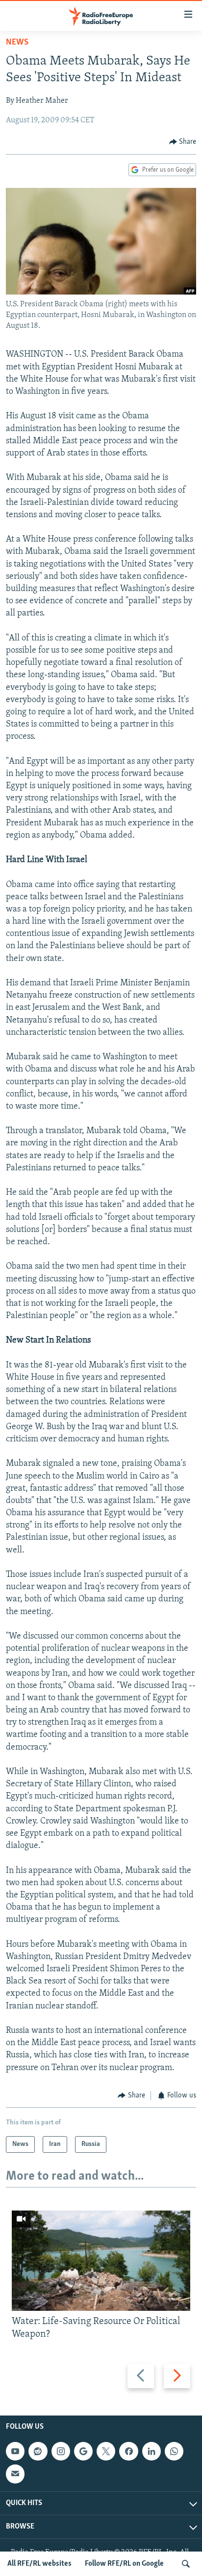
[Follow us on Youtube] (15, 2451)
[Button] (183, 142)
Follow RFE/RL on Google (124, 2564)
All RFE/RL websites (39, 2564)
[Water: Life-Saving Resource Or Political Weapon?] (101, 2261)
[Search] (186, 2564)
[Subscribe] (15, 2474)
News (17, 43)
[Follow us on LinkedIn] (151, 2451)
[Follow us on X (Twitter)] (106, 2451)
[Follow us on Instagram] (61, 2451)
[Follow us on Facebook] (128, 2451)
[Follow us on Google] (83, 2451)
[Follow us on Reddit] (38, 2451)
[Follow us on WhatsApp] (174, 2451)
